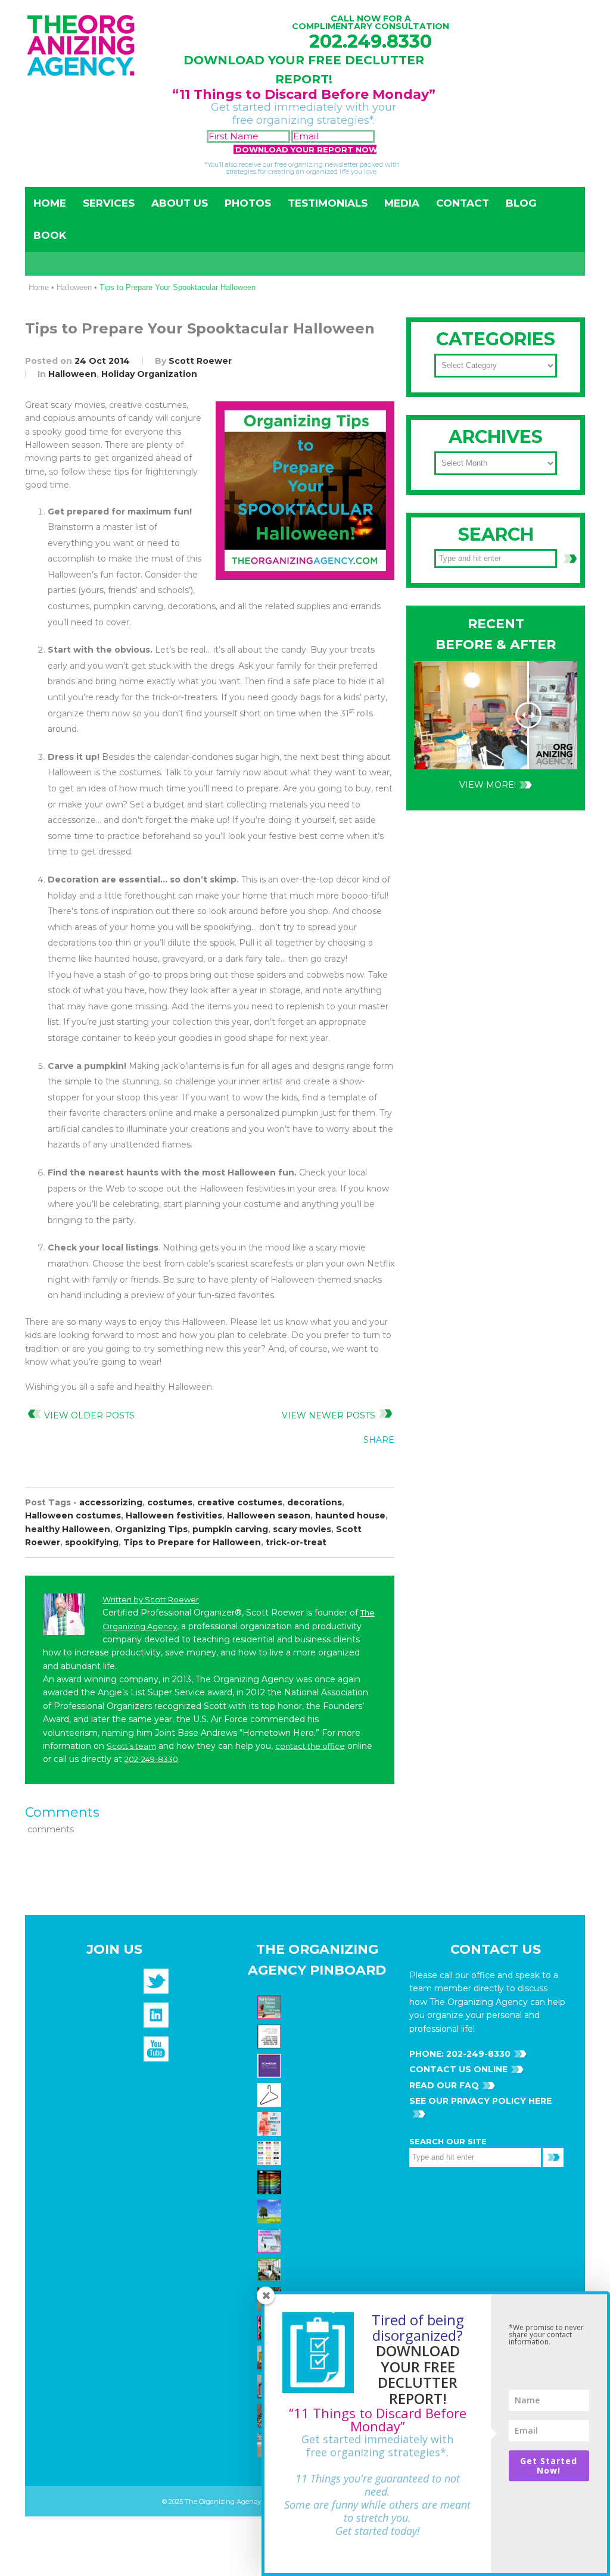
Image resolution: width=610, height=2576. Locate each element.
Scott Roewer (200, 361)
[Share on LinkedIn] (381, 1467)
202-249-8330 (151, 1759)
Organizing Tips (151, 1529)
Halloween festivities (174, 1515)
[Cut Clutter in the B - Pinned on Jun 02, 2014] (271, 2269)
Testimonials (328, 203)
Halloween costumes (73, 1515)
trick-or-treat (296, 1542)
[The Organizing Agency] (156, 1985)
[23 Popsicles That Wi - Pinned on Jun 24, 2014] (271, 2123)
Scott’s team (131, 1746)
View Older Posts (89, 1415)
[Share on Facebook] (307, 1467)
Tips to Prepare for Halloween (192, 1542)
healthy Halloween (68, 1529)
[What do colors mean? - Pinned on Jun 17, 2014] (271, 2182)
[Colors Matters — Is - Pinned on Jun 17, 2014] (271, 2153)
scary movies (302, 1529)
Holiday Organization (149, 374)
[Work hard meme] (271, 2036)
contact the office (310, 1746)
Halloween (74, 287)
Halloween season (269, 1515)
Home (50, 203)
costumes (170, 1502)
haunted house (350, 1515)
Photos (248, 203)
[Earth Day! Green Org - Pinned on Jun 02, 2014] (271, 2211)
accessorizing (111, 1502)
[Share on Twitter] (332, 1467)
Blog (521, 203)
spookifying (92, 1542)
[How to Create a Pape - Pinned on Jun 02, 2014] (271, 2240)
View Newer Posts (329, 1415)
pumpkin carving (230, 1529)
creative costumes (240, 1502)
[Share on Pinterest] (356, 1467)
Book (50, 235)
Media (402, 203)
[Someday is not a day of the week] (271, 2065)
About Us (180, 203)
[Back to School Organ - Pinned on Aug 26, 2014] (271, 2007)
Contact (463, 203)
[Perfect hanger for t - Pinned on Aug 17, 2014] (271, 2094)
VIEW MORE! (488, 785)
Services (109, 203)
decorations (315, 1502)
